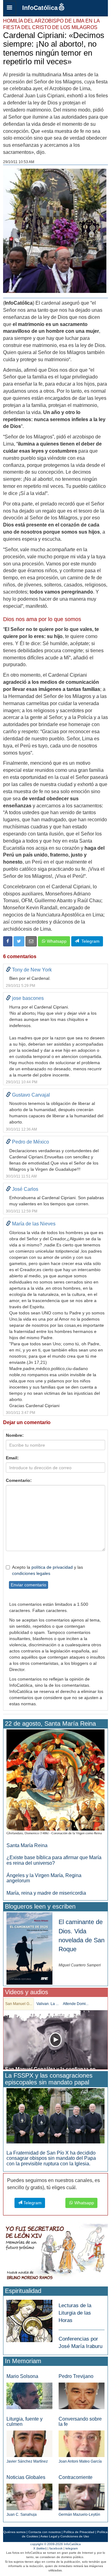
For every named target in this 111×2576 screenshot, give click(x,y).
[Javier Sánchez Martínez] (29, 2443)
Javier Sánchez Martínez (27, 2461)
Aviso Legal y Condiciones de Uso (65, 2536)
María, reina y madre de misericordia (46, 1893)
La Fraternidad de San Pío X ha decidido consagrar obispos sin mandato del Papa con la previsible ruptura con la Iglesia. (51, 2158)
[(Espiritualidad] (29, 2319)
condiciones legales (31, 1573)
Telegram (89, 941)
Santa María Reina (27, 1845)
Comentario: (19, 1480)
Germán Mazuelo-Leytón (79, 2515)
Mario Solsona (22, 2376)
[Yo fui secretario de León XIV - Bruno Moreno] (55, 2253)
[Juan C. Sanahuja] (29, 2496)
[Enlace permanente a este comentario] (8, 970)
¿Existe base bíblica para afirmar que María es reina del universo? (54, 1860)
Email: (12, 1458)
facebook (56, 2548)
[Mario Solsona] (29, 2395)
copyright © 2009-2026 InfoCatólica (55, 2544)
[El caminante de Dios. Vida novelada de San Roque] (29, 1948)
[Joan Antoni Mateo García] (82, 2444)
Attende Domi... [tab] (76, 2004)
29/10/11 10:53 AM (19, 162)
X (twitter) (40, 2548)
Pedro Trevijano (76, 2376)
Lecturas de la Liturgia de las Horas (75, 2313)
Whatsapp (56, 941)
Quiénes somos (14, 2532)
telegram (72, 2548)
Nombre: (15, 1435)
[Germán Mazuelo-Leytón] (82, 2496)
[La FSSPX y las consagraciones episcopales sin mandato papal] (55, 2115)
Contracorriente (76, 2477)
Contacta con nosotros (45, 2532)
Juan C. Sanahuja (22, 2515)
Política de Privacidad (79, 2532)
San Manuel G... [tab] (19, 2004)
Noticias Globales (26, 2477)
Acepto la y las (47, 1570)
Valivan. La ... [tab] (47, 2004)
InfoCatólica (40, 8)
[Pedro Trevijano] (82, 2395)
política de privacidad (52, 1567)
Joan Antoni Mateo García (80, 2461)
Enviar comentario (29, 1585)
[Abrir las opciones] (10, 8)
